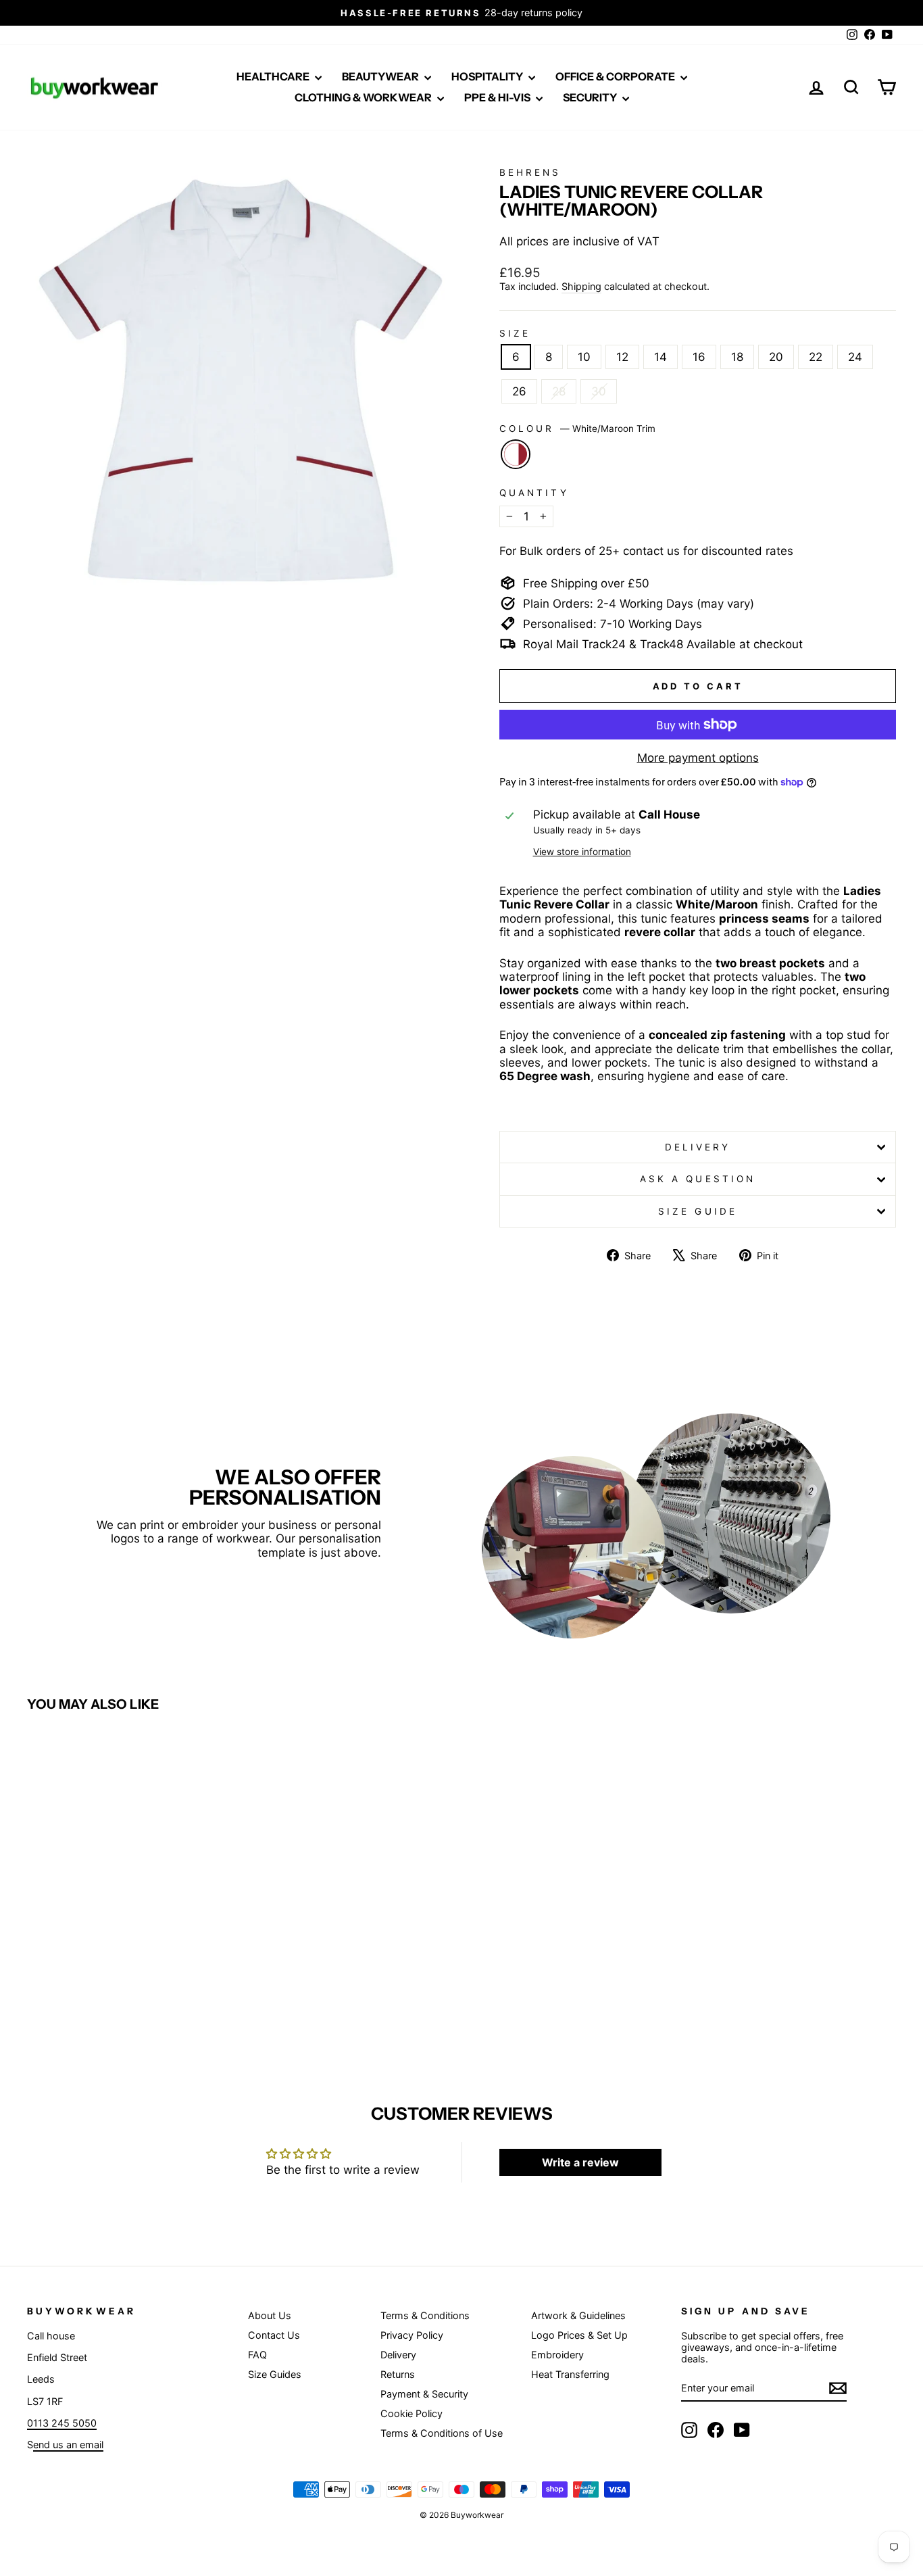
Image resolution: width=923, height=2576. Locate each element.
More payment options (698, 758)
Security (591, 97)
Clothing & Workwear (364, 97)
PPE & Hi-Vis (498, 97)
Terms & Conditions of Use (442, 2433)
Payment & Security (424, 2394)
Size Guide (698, 1211)
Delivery (698, 1147)
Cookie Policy (411, 2413)
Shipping (581, 286)
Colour (577, 429)
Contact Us (274, 2335)
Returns (398, 2374)
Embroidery (557, 2355)
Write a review (580, 2162)
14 (660, 357)
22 (816, 357)
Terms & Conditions (425, 2315)
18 (737, 357)
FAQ (257, 2355)
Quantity (534, 493)
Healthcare (274, 76)
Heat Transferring (570, 2374)
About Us (270, 2315)
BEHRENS (530, 172)
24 (855, 357)
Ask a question (698, 1179)
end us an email (68, 2445)
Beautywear (381, 76)
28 (559, 391)
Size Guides (275, 2374)
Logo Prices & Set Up (579, 2335)
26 (519, 391)
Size (515, 333)
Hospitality (488, 76)
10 (584, 357)
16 (699, 357)
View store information (582, 852)
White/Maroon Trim (516, 454)
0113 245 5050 (62, 2423)
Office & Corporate (616, 76)
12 (622, 357)
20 (776, 357)
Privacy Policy (412, 2335)
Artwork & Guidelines (578, 2315)
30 (599, 391)
